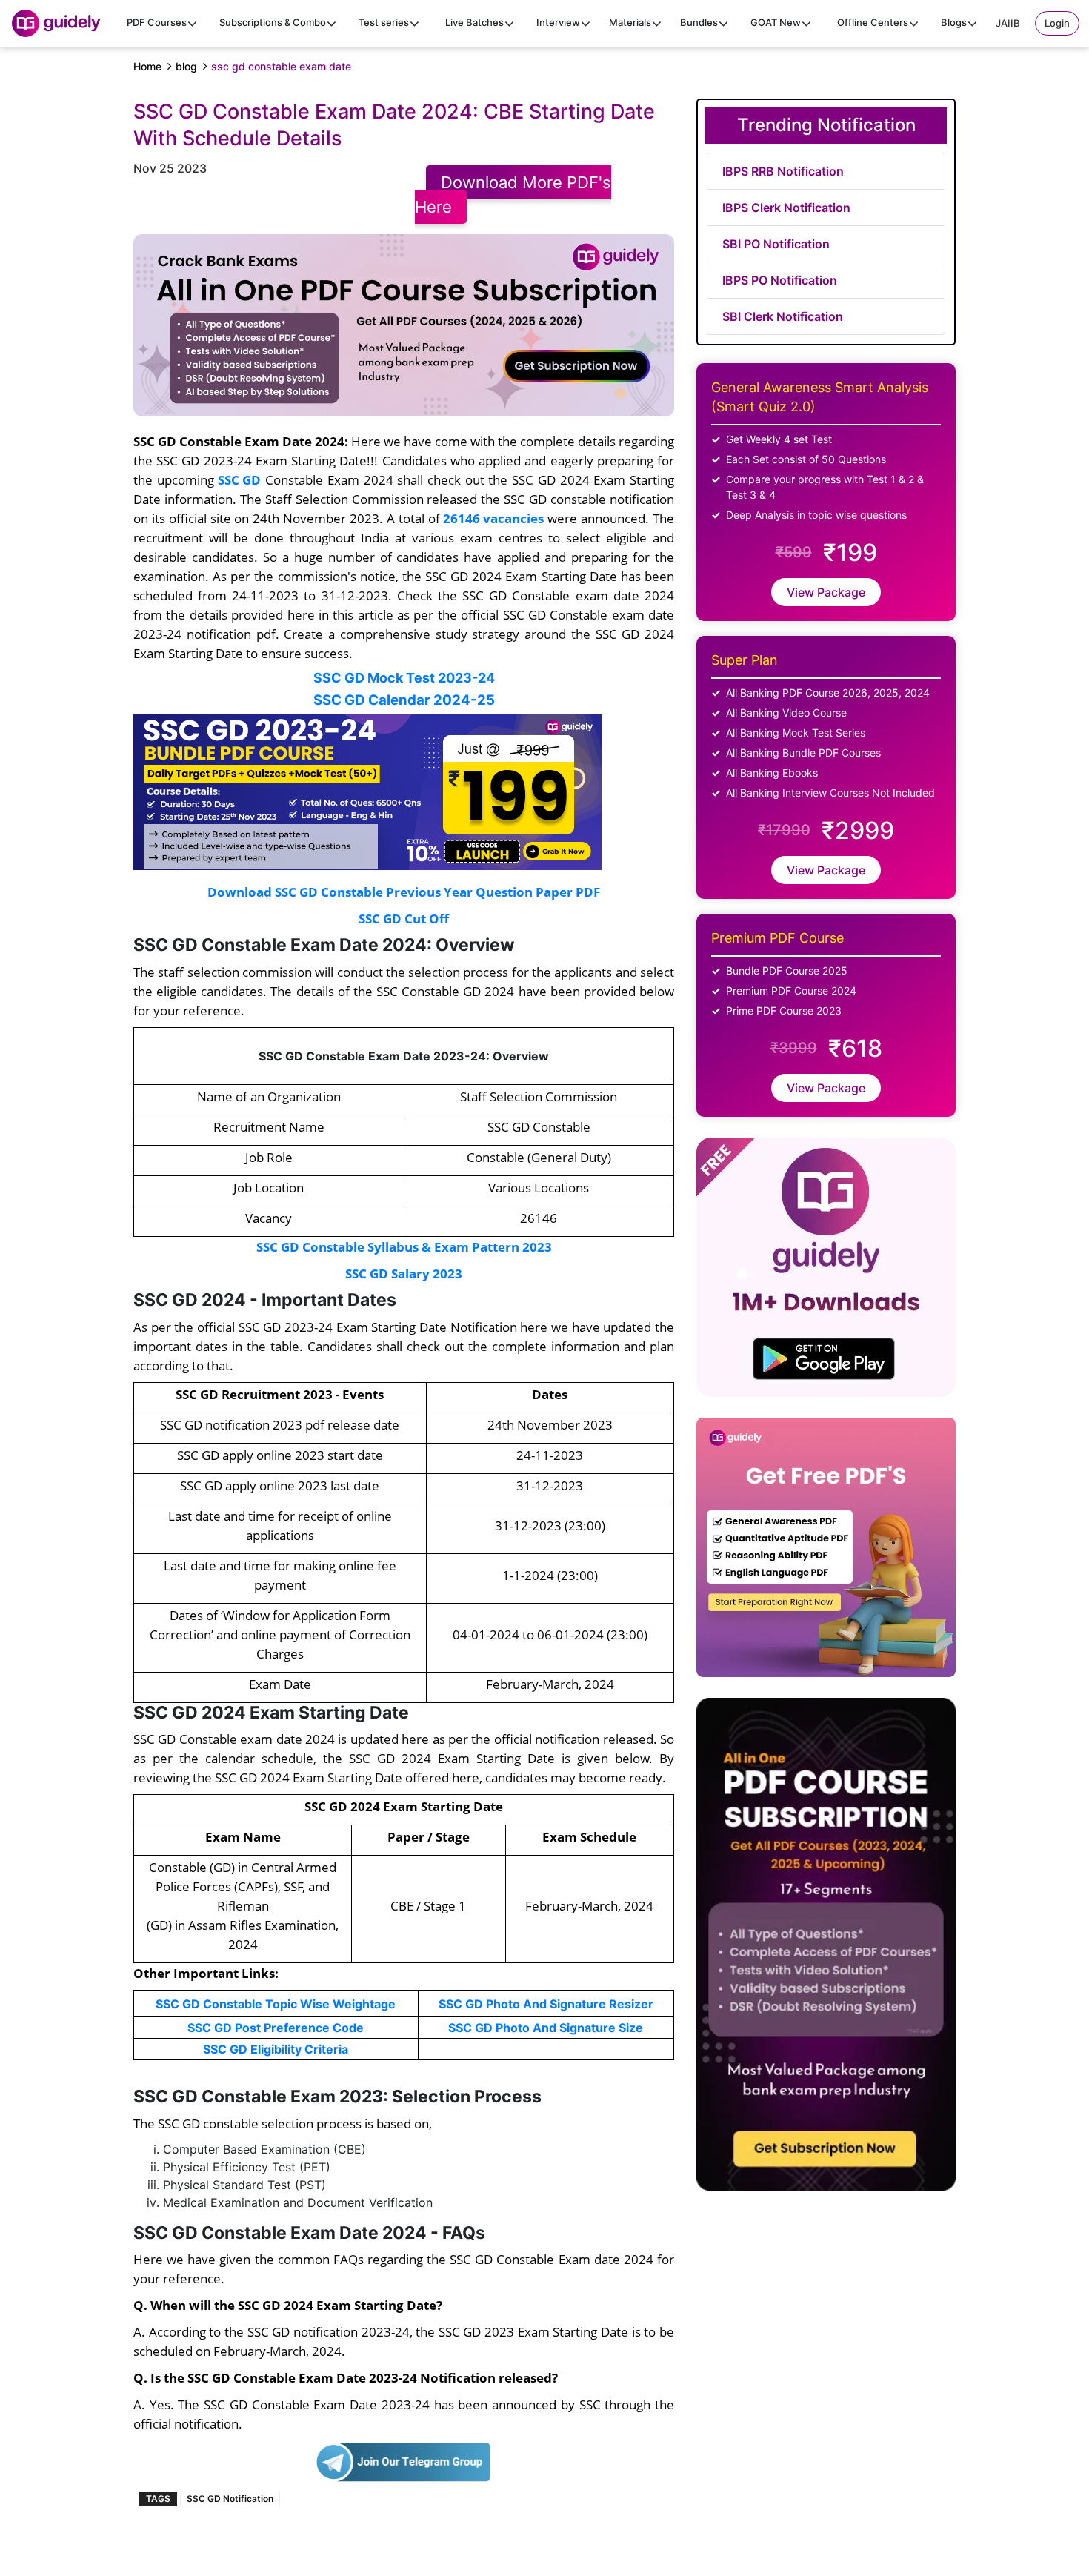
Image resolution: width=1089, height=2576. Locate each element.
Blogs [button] (954, 22)
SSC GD (239, 479)
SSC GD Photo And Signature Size (546, 2028)
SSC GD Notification (230, 2499)
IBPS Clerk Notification (786, 208)
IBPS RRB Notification (783, 171)
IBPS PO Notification (780, 280)
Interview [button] (558, 22)
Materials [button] (630, 22)
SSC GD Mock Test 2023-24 (404, 678)
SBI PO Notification (776, 244)
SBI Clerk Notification (783, 316)
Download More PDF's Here (513, 195)
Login (1057, 23)
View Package (826, 592)
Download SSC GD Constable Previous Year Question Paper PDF (404, 892)
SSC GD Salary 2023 (404, 1273)
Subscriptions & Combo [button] (273, 22)
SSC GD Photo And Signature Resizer (546, 2004)
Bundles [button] (699, 22)
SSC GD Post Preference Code (276, 2028)
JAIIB (1008, 23)
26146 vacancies (493, 518)
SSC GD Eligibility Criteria (276, 2049)
